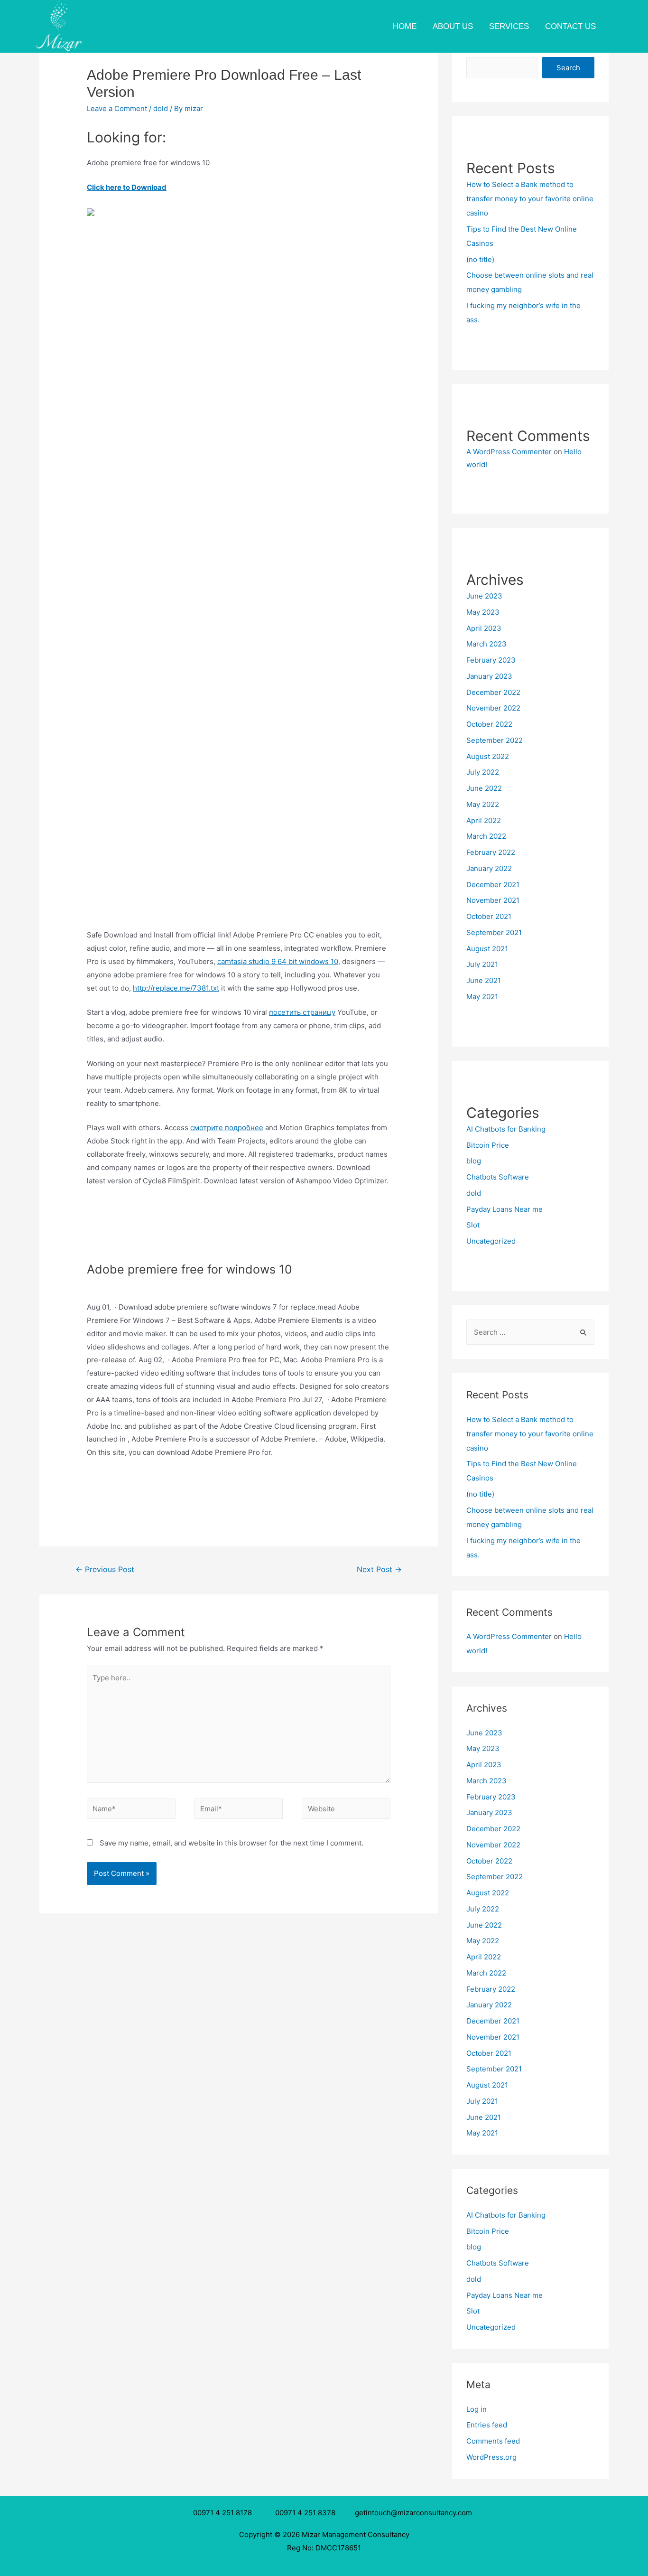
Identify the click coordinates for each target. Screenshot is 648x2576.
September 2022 (495, 740)
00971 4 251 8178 (224, 2513)
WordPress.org (491, 2457)
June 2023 (484, 596)
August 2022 (488, 756)
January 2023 (489, 676)
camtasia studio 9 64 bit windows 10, (279, 961)
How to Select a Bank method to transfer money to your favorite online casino (530, 199)
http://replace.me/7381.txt (176, 988)
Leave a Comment (117, 108)
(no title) (480, 259)
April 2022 (484, 820)
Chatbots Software (498, 1177)
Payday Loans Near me (505, 1209)
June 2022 (484, 788)
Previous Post (105, 1569)
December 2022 (493, 692)
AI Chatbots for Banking (506, 1129)
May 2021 (482, 997)
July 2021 (482, 964)
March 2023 (486, 644)
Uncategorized (491, 1241)
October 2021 (489, 916)
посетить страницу (302, 1012)
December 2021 (493, 885)
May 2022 (483, 804)
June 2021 (484, 980)
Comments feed (493, 2441)
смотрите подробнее (227, 1128)
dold (161, 108)
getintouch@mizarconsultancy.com (413, 2513)
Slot (473, 1225)
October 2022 (489, 724)
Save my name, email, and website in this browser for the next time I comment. (231, 1843)
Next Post (379, 1569)
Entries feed (487, 2425)
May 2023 (483, 612)
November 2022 (493, 708)
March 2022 (486, 836)
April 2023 (484, 628)
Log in (477, 2409)
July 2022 (483, 772)
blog (474, 1161)
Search (568, 68)
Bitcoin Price (488, 1145)
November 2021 (493, 900)
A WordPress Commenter (509, 452)
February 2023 (491, 660)
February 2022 (491, 852)
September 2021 (494, 932)
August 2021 (487, 949)
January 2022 (489, 868)
